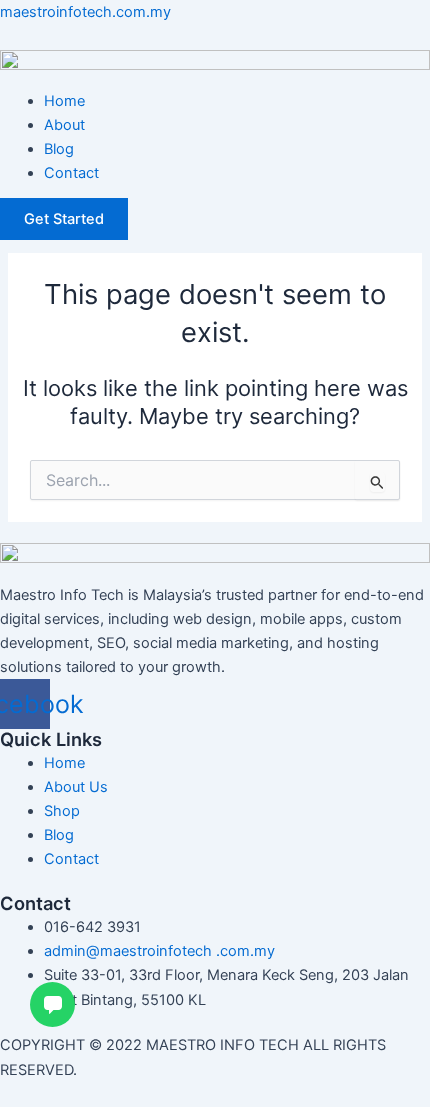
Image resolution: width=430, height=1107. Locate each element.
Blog (59, 149)
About (64, 125)
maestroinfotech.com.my (85, 12)
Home (64, 101)
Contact (71, 173)
